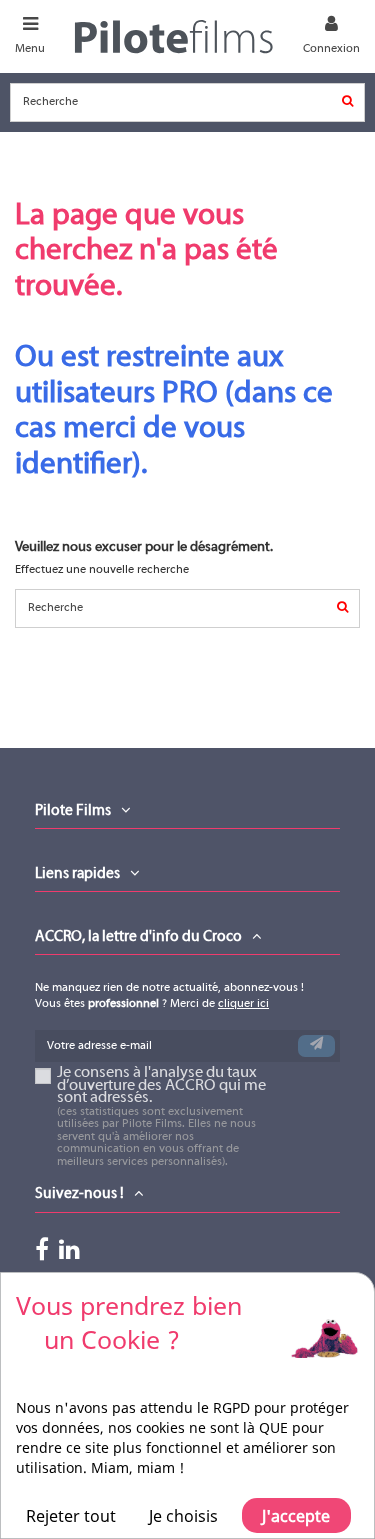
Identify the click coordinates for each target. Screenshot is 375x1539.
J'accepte (296, 1516)
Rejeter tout (71, 1516)
